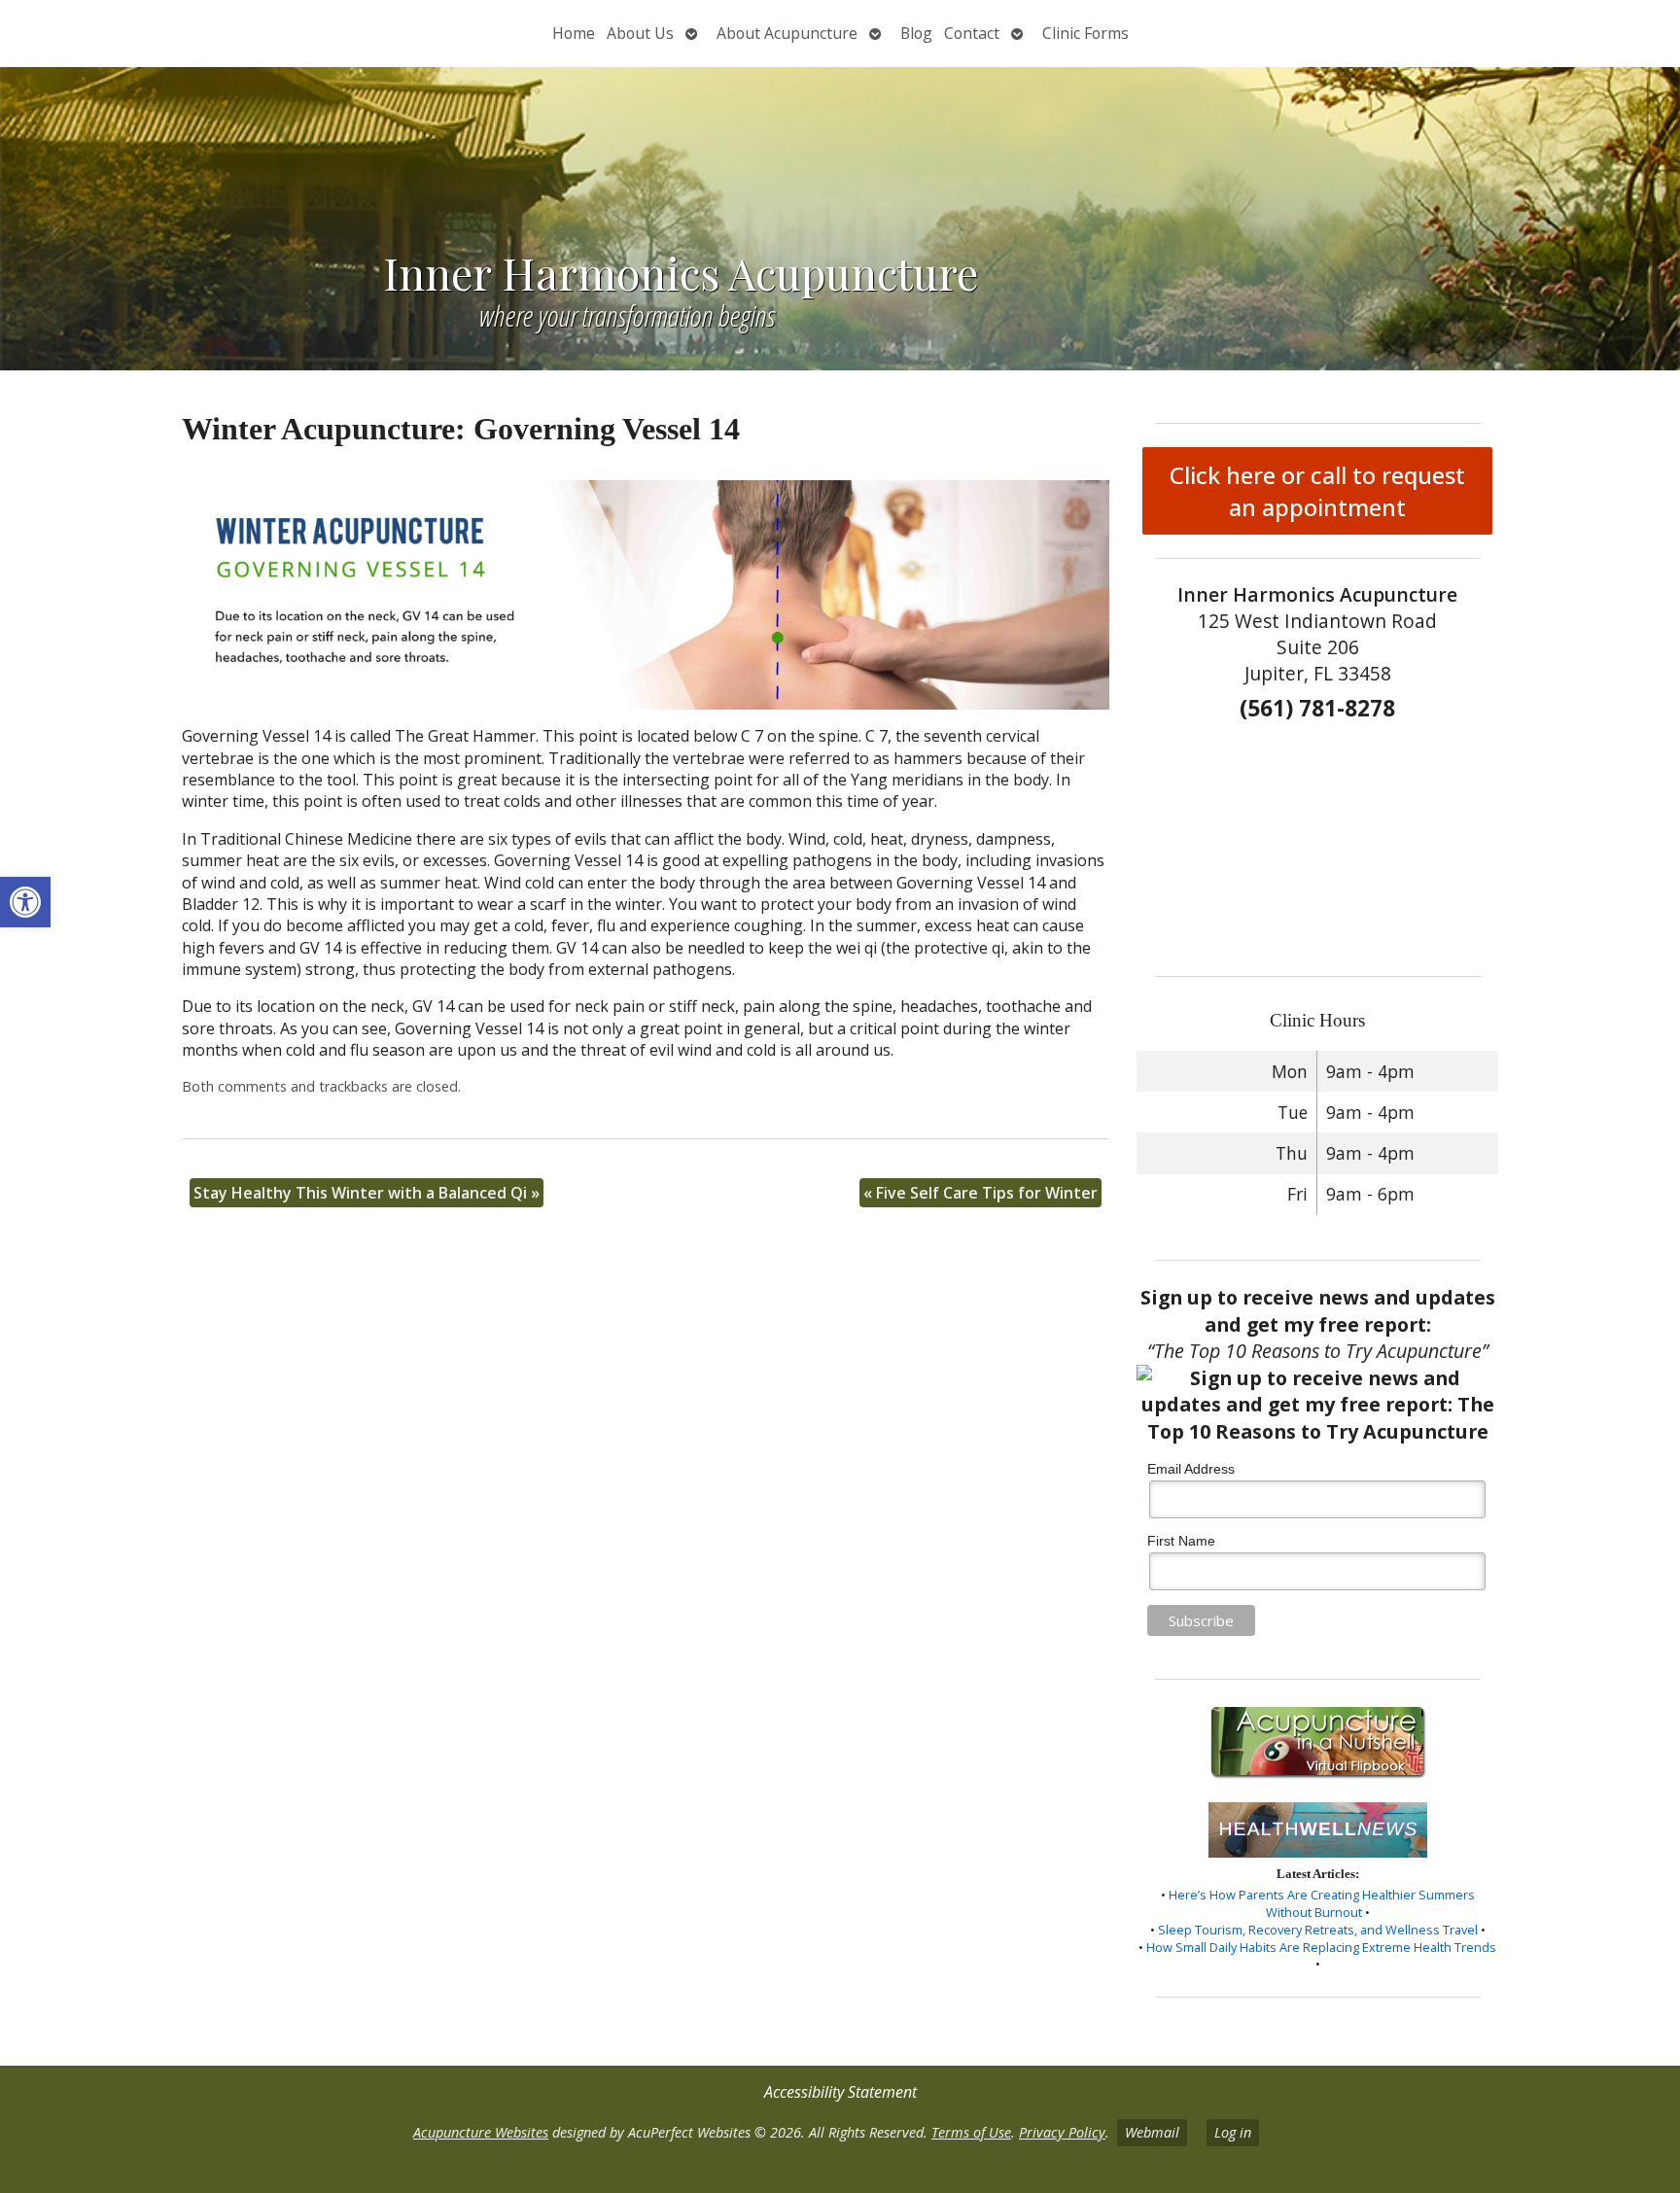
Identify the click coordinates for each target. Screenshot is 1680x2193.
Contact (972, 33)
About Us (640, 33)
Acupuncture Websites (481, 2132)
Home (574, 33)
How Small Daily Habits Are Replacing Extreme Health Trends (1321, 1947)
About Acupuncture (787, 33)
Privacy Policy (1062, 2132)
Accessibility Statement (840, 2092)
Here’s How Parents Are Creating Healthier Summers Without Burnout (1322, 1903)
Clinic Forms (1085, 33)
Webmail (1152, 2132)
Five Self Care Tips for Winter (980, 1193)
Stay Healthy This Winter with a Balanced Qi (367, 1193)
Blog (916, 33)
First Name (1181, 1541)
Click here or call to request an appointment (1317, 491)
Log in (1233, 2132)
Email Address (1191, 1469)
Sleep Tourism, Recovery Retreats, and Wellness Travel (1318, 1930)
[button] (25, 902)
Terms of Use (971, 2132)
